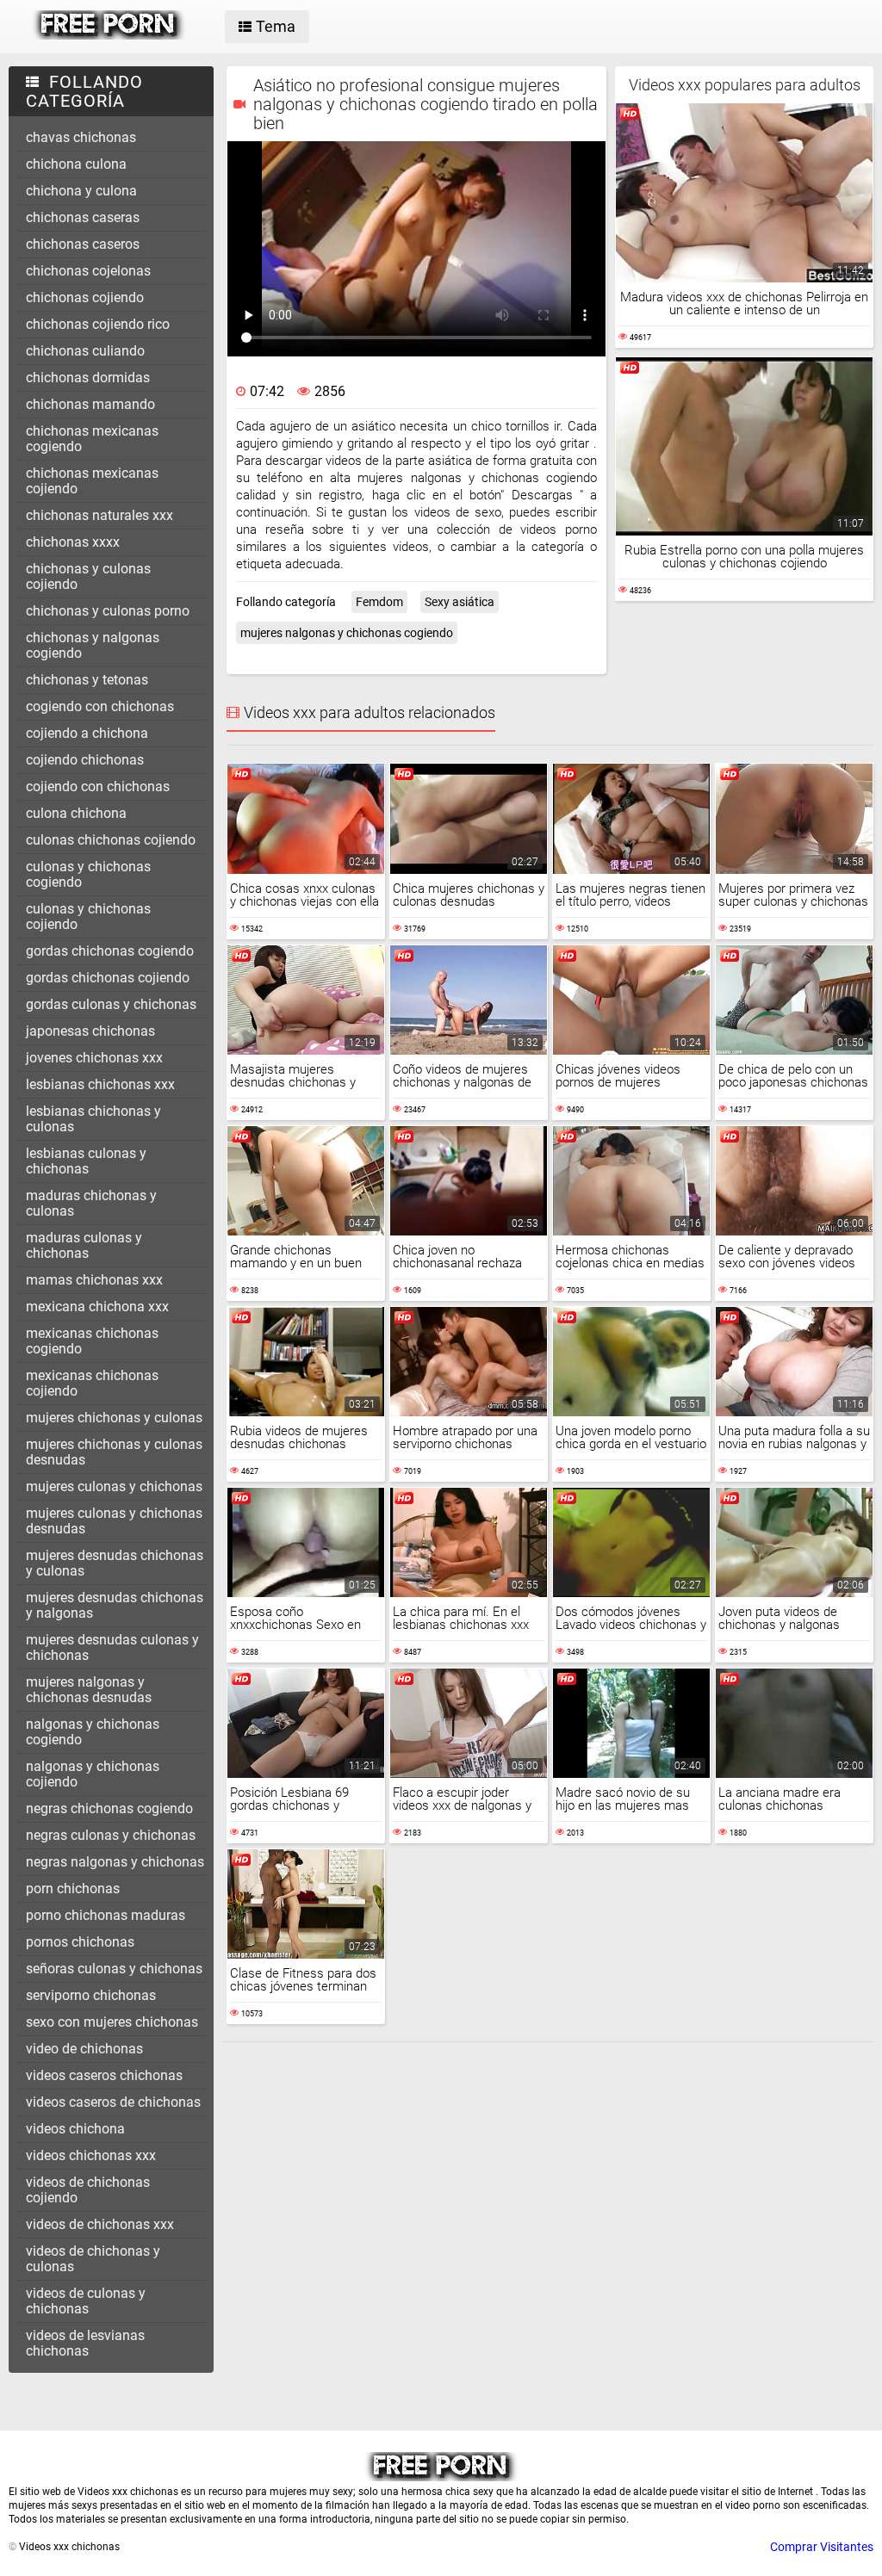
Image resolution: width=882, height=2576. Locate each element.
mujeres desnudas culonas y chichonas (112, 1647)
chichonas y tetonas (87, 680)
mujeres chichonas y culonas (114, 1418)
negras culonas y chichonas (111, 1835)
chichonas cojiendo (85, 297)
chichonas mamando (90, 404)
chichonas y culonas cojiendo (88, 576)
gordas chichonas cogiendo (110, 951)
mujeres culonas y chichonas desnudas (114, 1521)
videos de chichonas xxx (100, 2224)
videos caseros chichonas (104, 2075)
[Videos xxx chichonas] (109, 35)
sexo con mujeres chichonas (112, 2022)
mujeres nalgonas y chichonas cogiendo (347, 633)
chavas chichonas (81, 137)
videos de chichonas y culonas (93, 2259)
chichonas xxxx (73, 542)
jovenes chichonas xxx (94, 1058)
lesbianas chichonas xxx (100, 1084)
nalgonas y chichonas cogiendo (93, 1732)
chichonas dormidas (88, 378)
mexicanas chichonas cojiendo (92, 1383)
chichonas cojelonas (88, 271)
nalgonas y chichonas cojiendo (93, 1774)
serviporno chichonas (91, 1995)
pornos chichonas (80, 1942)
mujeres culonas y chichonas (114, 1486)
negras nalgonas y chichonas (115, 1862)
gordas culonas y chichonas (111, 1004)
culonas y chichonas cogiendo (88, 874)
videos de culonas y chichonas (86, 2301)
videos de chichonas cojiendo (88, 2190)
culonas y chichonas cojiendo (88, 916)
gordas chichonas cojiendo (108, 978)
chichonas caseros (83, 244)
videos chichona (75, 2129)
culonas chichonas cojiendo (111, 840)
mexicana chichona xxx (97, 1307)
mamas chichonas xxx (94, 1280)
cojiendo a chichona (87, 733)
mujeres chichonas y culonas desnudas (114, 1452)
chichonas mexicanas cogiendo (92, 439)
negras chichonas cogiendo (109, 1808)
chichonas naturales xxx (99, 515)
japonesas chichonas (90, 1031)
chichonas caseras (83, 217)
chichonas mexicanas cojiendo (92, 481)
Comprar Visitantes (822, 2547)
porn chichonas (73, 1889)
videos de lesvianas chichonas (85, 2343)
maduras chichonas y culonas (91, 1203)
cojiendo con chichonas (98, 786)
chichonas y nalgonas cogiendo (93, 645)
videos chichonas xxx (91, 2155)
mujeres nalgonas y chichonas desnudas (89, 1690)
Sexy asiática (460, 602)
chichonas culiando (85, 351)
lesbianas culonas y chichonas (86, 1161)
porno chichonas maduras (106, 1915)
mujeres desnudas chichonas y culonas (115, 1563)
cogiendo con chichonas (100, 706)
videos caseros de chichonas (113, 2102)
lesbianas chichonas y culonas (93, 1119)
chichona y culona (81, 191)
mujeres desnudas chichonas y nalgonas (115, 1605)
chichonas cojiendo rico (98, 324)
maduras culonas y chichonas (84, 1245)
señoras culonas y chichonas (114, 1969)
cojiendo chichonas (85, 760)
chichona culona (76, 164)
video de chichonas (84, 2049)
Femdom (379, 602)
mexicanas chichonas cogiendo (92, 1341)
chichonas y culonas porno (108, 611)
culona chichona (76, 813)
